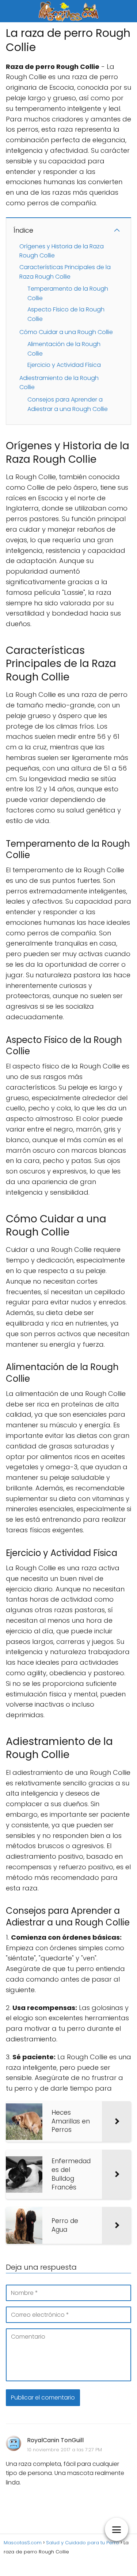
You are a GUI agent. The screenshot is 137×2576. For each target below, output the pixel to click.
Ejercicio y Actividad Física (64, 365)
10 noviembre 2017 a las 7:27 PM (64, 2450)
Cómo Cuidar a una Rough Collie (66, 332)
